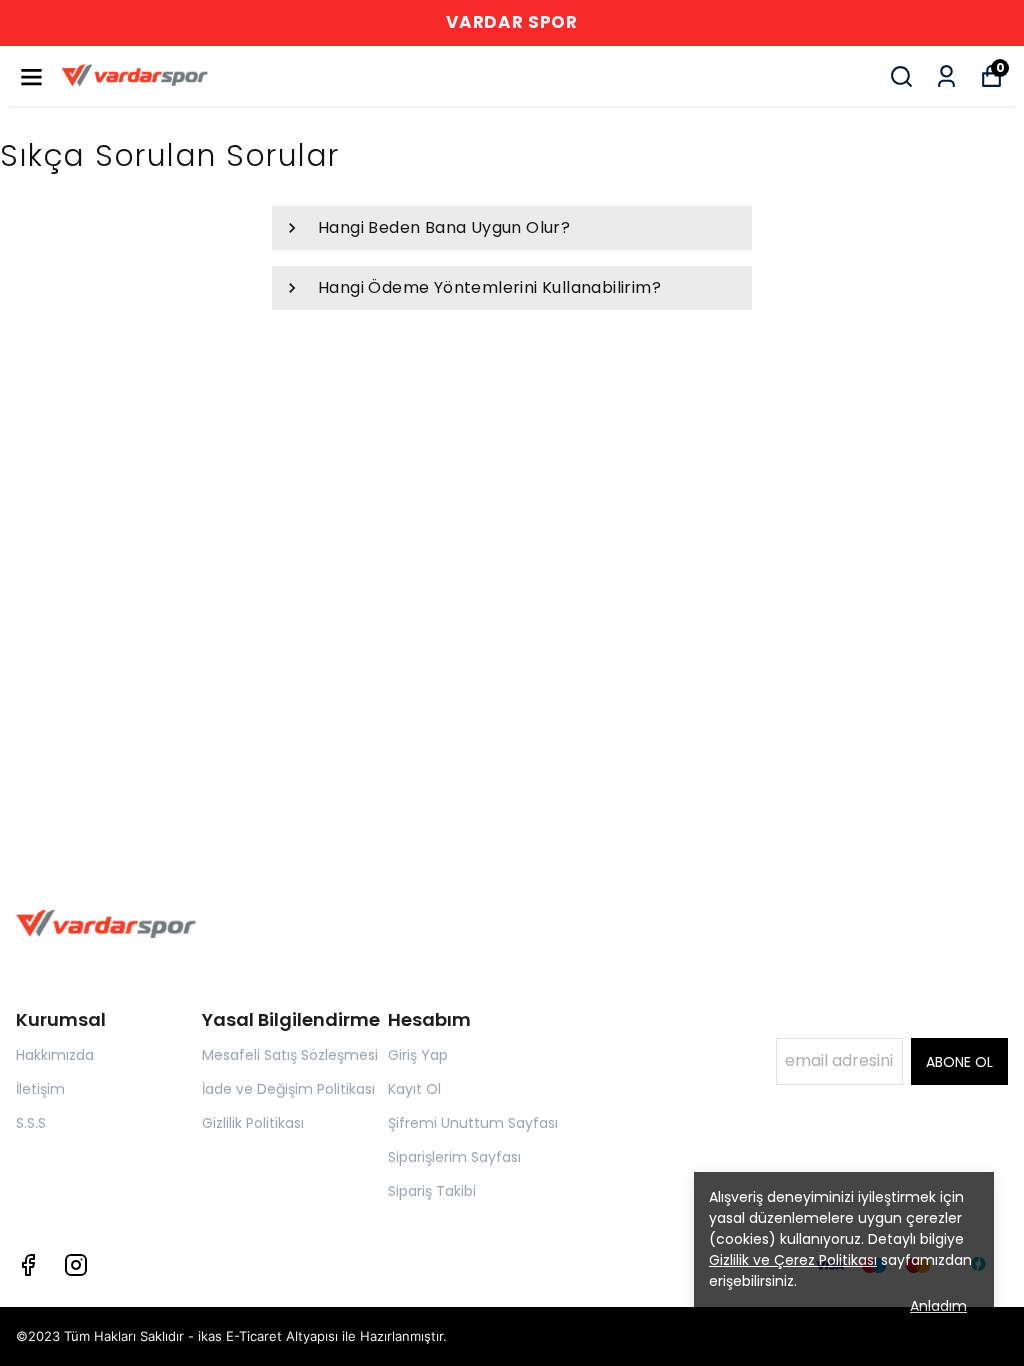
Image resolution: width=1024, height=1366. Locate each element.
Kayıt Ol (414, 1089)
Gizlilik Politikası (253, 1123)
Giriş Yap (418, 1055)
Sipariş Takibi (432, 1191)
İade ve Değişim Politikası (288, 1089)
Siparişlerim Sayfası (454, 1157)
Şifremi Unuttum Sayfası (473, 1123)
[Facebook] (28, 1265)
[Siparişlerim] (946, 76)
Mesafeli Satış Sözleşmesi (290, 1055)
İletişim (40, 1089)
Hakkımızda (55, 1055)
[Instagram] (76, 1265)
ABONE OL (959, 1062)
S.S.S (31, 1123)
